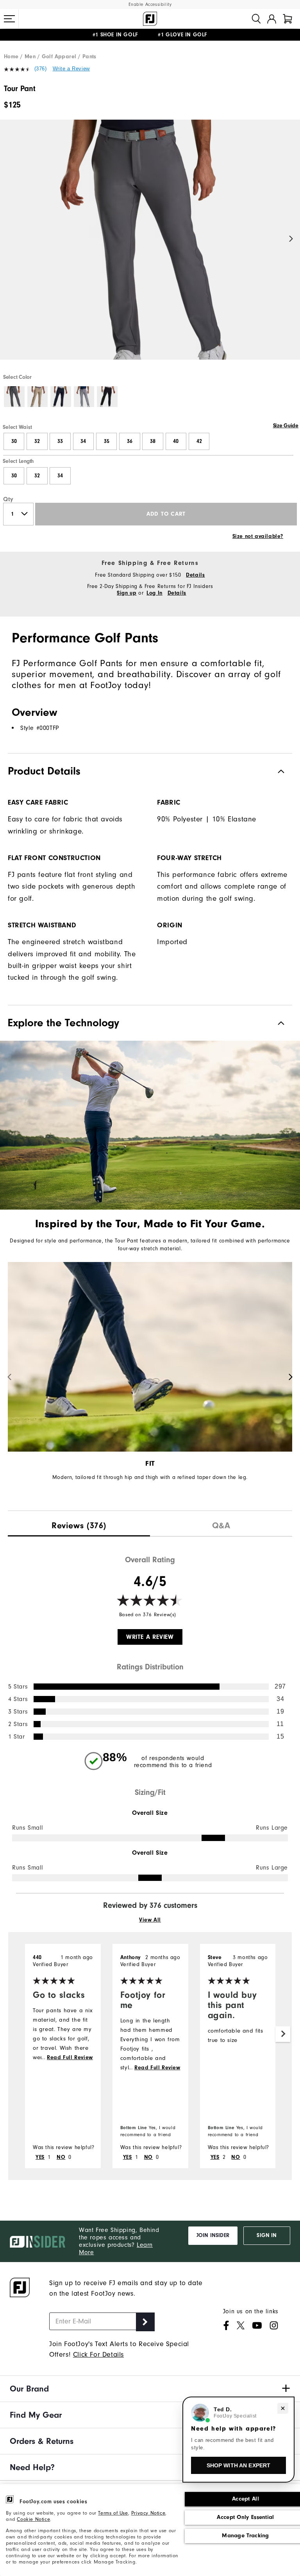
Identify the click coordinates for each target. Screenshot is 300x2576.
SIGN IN (267, 2235)
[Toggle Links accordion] (150, 2389)
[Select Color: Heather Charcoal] (14, 397)
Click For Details (98, 2355)
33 (60, 441)
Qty (8, 499)
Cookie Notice (33, 2519)
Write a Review (71, 69)
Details (195, 575)
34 (83, 441)
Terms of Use (113, 2513)
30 (14, 441)
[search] (256, 19)
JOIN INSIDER (213, 2235)
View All (150, 1920)
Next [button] (291, 239)
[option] (150, 246)
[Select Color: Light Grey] (84, 397)
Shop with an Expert (239, 2465)
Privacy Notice (148, 2513)
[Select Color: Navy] (61, 397)
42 (199, 441)
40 (176, 441)
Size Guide (286, 426)
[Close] (283, 2408)
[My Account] (272, 19)
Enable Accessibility (150, 4)
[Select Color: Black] (107, 397)
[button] (9, 19)
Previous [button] (9, 239)
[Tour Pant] (150, 246)
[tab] (287, 19)
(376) (41, 69)
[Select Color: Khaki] (38, 397)
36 (130, 441)
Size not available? (258, 536)
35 (107, 441)
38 (153, 441)
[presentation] (79, 1524)
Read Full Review (70, 2058)
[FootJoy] (150, 19)
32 (37, 441)
